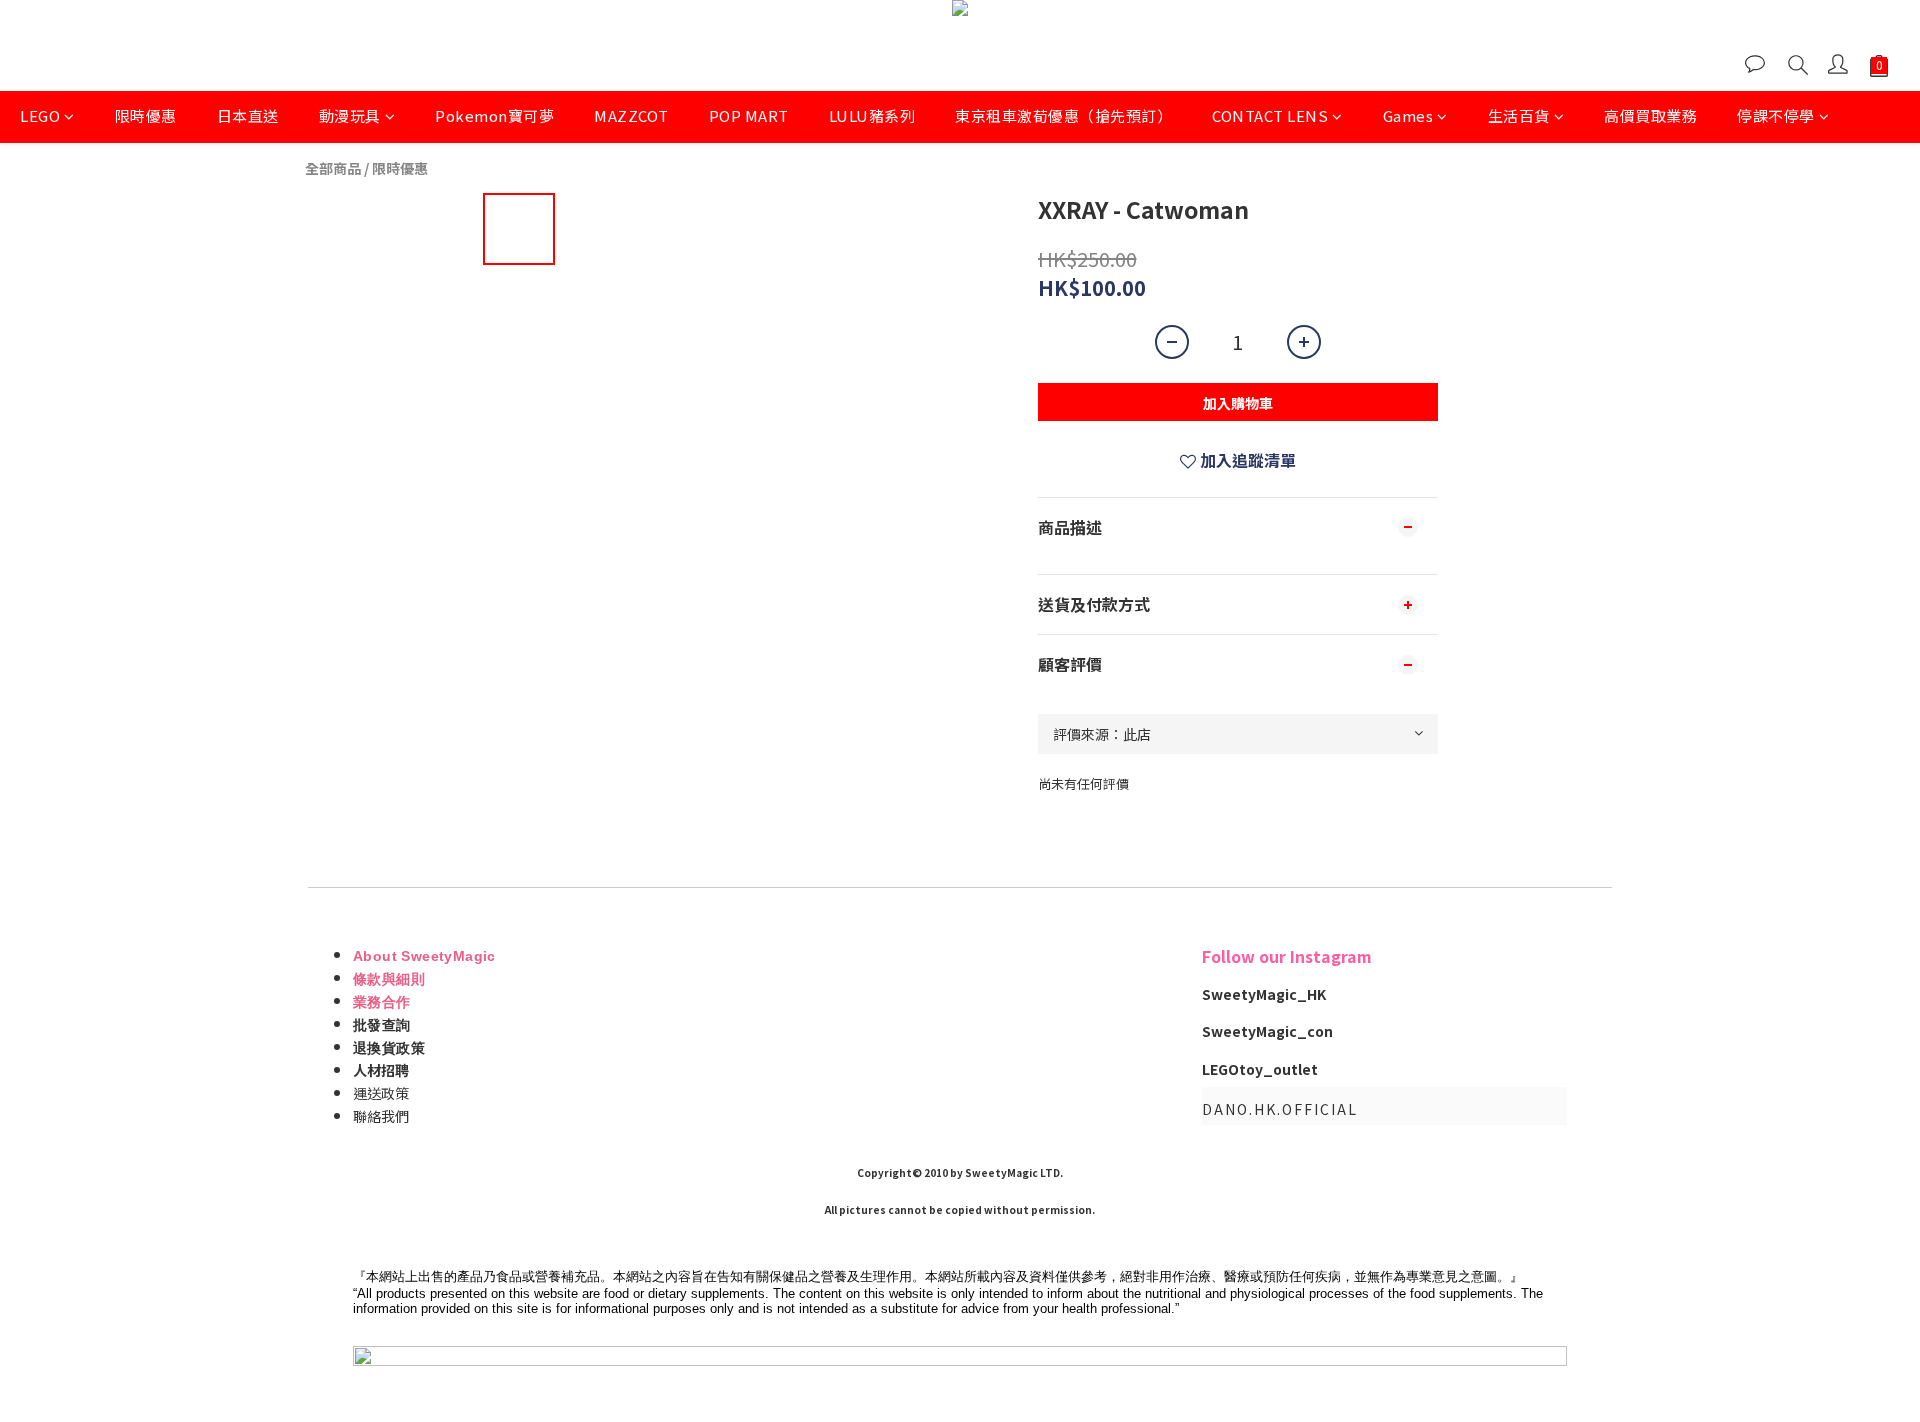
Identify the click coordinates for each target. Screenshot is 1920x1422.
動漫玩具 (350, 115)
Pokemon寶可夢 (494, 115)
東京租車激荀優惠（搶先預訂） (1063, 115)
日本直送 (248, 115)
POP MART (749, 115)
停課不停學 (1776, 115)
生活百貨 (1519, 115)
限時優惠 (146, 115)
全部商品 (333, 168)
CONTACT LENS (1270, 115)
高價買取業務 (1650, 115)
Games (1408, 115)
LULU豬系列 (872, 115)
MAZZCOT (631, 115)
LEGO (40, 115)
